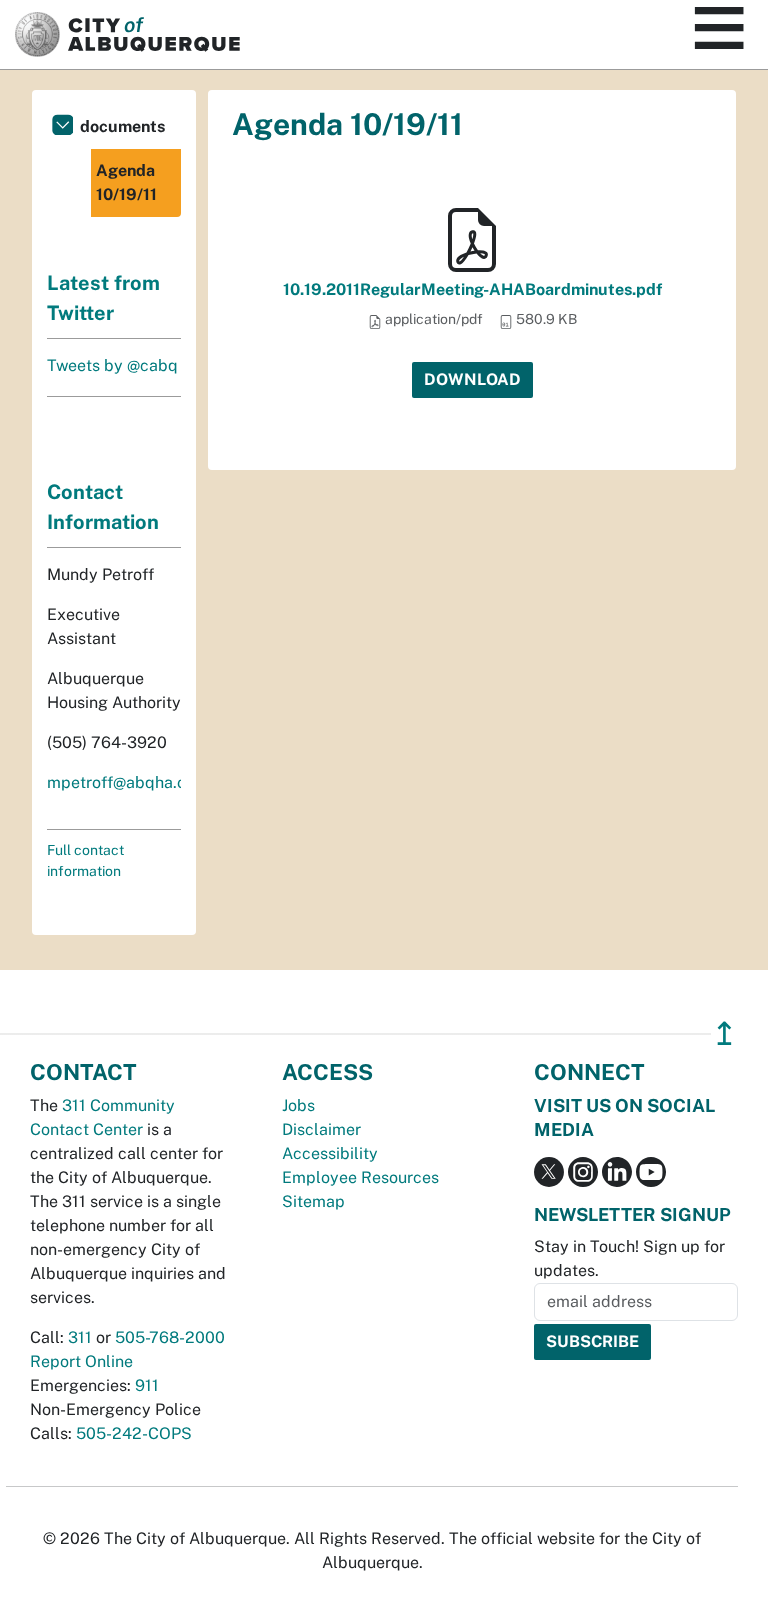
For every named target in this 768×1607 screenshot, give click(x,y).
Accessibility (330, 1153)
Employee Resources (360, 1177)
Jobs (298, 1105)
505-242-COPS (134, 1433)
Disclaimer (321, 1129)
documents (122, 126)
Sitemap (313, 1201)
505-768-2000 (170, 1337)
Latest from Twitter (103, 298)
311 (80, 1337)
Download (472, 379)
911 (147, 1385)
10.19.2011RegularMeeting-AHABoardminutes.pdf (472, 289)
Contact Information (103, 507)
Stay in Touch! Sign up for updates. (629, 1258)
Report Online (81, 1361)
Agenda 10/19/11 (126, 182)
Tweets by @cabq (112, 365)
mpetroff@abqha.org (124, 782)
